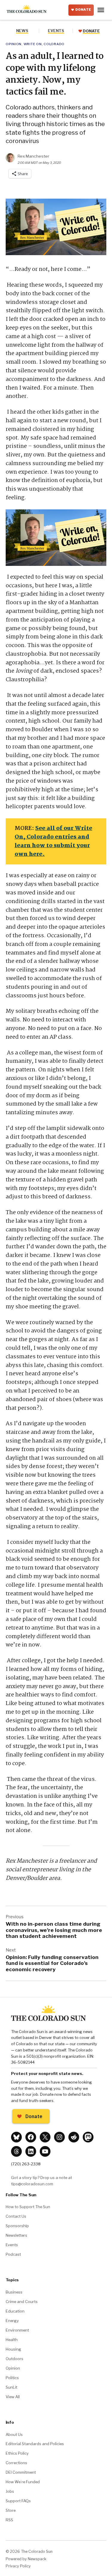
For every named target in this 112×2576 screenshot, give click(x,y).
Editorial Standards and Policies (35, 2444)
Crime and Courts (22, 2302)
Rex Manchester (33, 156)
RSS (9, 2520)
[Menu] (102, 10)
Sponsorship (17, 2226)
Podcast (13, 2254)
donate (91, 31)
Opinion (14, 44)
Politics (12, 2378)
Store (11, 2510)
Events (12, 2245)
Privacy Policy (18, 2566)
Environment (17, 2330)
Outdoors (14, 2359)
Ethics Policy (17, 2453)
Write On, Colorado (44, 44)
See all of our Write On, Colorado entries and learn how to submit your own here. (53, 841)
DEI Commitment (21, 2472)
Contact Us (16, 2216)
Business (14, 2292)
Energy (12, 2321)
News (22, 31)
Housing (13, 2349)
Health (12, 2340)
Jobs (10, 2491)
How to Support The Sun (28, 2207)
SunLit (11, 2387)
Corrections (16, 2463)
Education (15, 2311)
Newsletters (16, 2235)
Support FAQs (18, 2501)
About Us (14, 2434)
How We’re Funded (23, 2482)
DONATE (83, 10)
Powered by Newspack (26, 2559)
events (56, 31)
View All (13, 2397)
